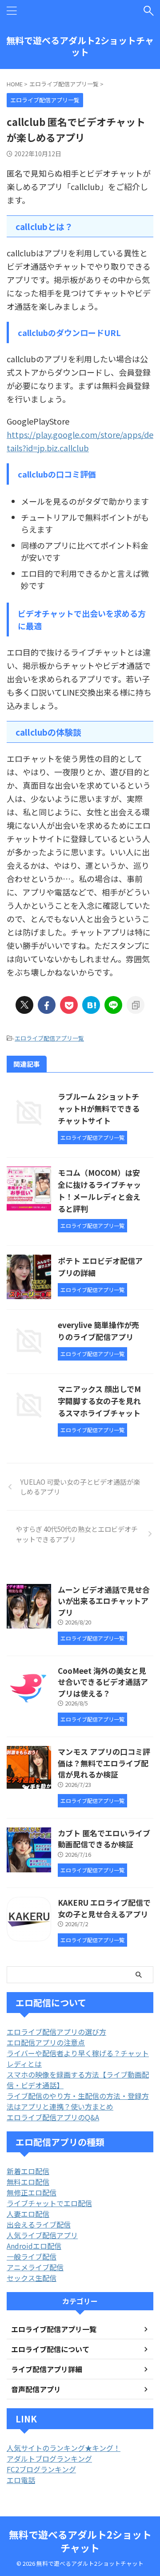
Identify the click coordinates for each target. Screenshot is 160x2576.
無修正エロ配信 (32, 2192)
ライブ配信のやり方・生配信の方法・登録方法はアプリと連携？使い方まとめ (78, 2101)
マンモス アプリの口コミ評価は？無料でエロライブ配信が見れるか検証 (104, 1763)
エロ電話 (21, 2480)
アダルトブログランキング (49, 2459)
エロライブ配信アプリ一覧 (49, 1038)
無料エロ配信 (28, 2182)
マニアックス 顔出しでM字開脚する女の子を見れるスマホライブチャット (99, 1401)
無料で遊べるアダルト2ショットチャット (80, 46)
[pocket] (69, 1005)
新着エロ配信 (28, 2171)
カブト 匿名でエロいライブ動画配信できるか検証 (104, 1839)
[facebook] (47, 1005)
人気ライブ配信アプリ (42, 2235)
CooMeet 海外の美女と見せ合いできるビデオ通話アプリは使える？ (103, 1682)
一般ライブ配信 (32, 2256)
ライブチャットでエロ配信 (49, 2203)
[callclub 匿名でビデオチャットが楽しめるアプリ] (91, 1005)
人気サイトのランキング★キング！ (64, 2448)
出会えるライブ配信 (39, 2224)
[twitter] (24, 1005)
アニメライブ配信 (35, 2267)
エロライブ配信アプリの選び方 (56, 2032)
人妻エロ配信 (28, 2214)
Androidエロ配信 (34, 2246)
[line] (113, 1005)
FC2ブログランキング (41, 2469)
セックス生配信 (32, 2278)
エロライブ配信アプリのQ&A (53, 2117)
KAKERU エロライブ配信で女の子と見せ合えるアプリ (104, 1908)
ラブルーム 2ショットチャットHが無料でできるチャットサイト (99, 1108)
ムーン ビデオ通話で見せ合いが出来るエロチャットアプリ (104, 1601)
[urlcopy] (136, 1005)
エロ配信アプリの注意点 (46, 2042)
